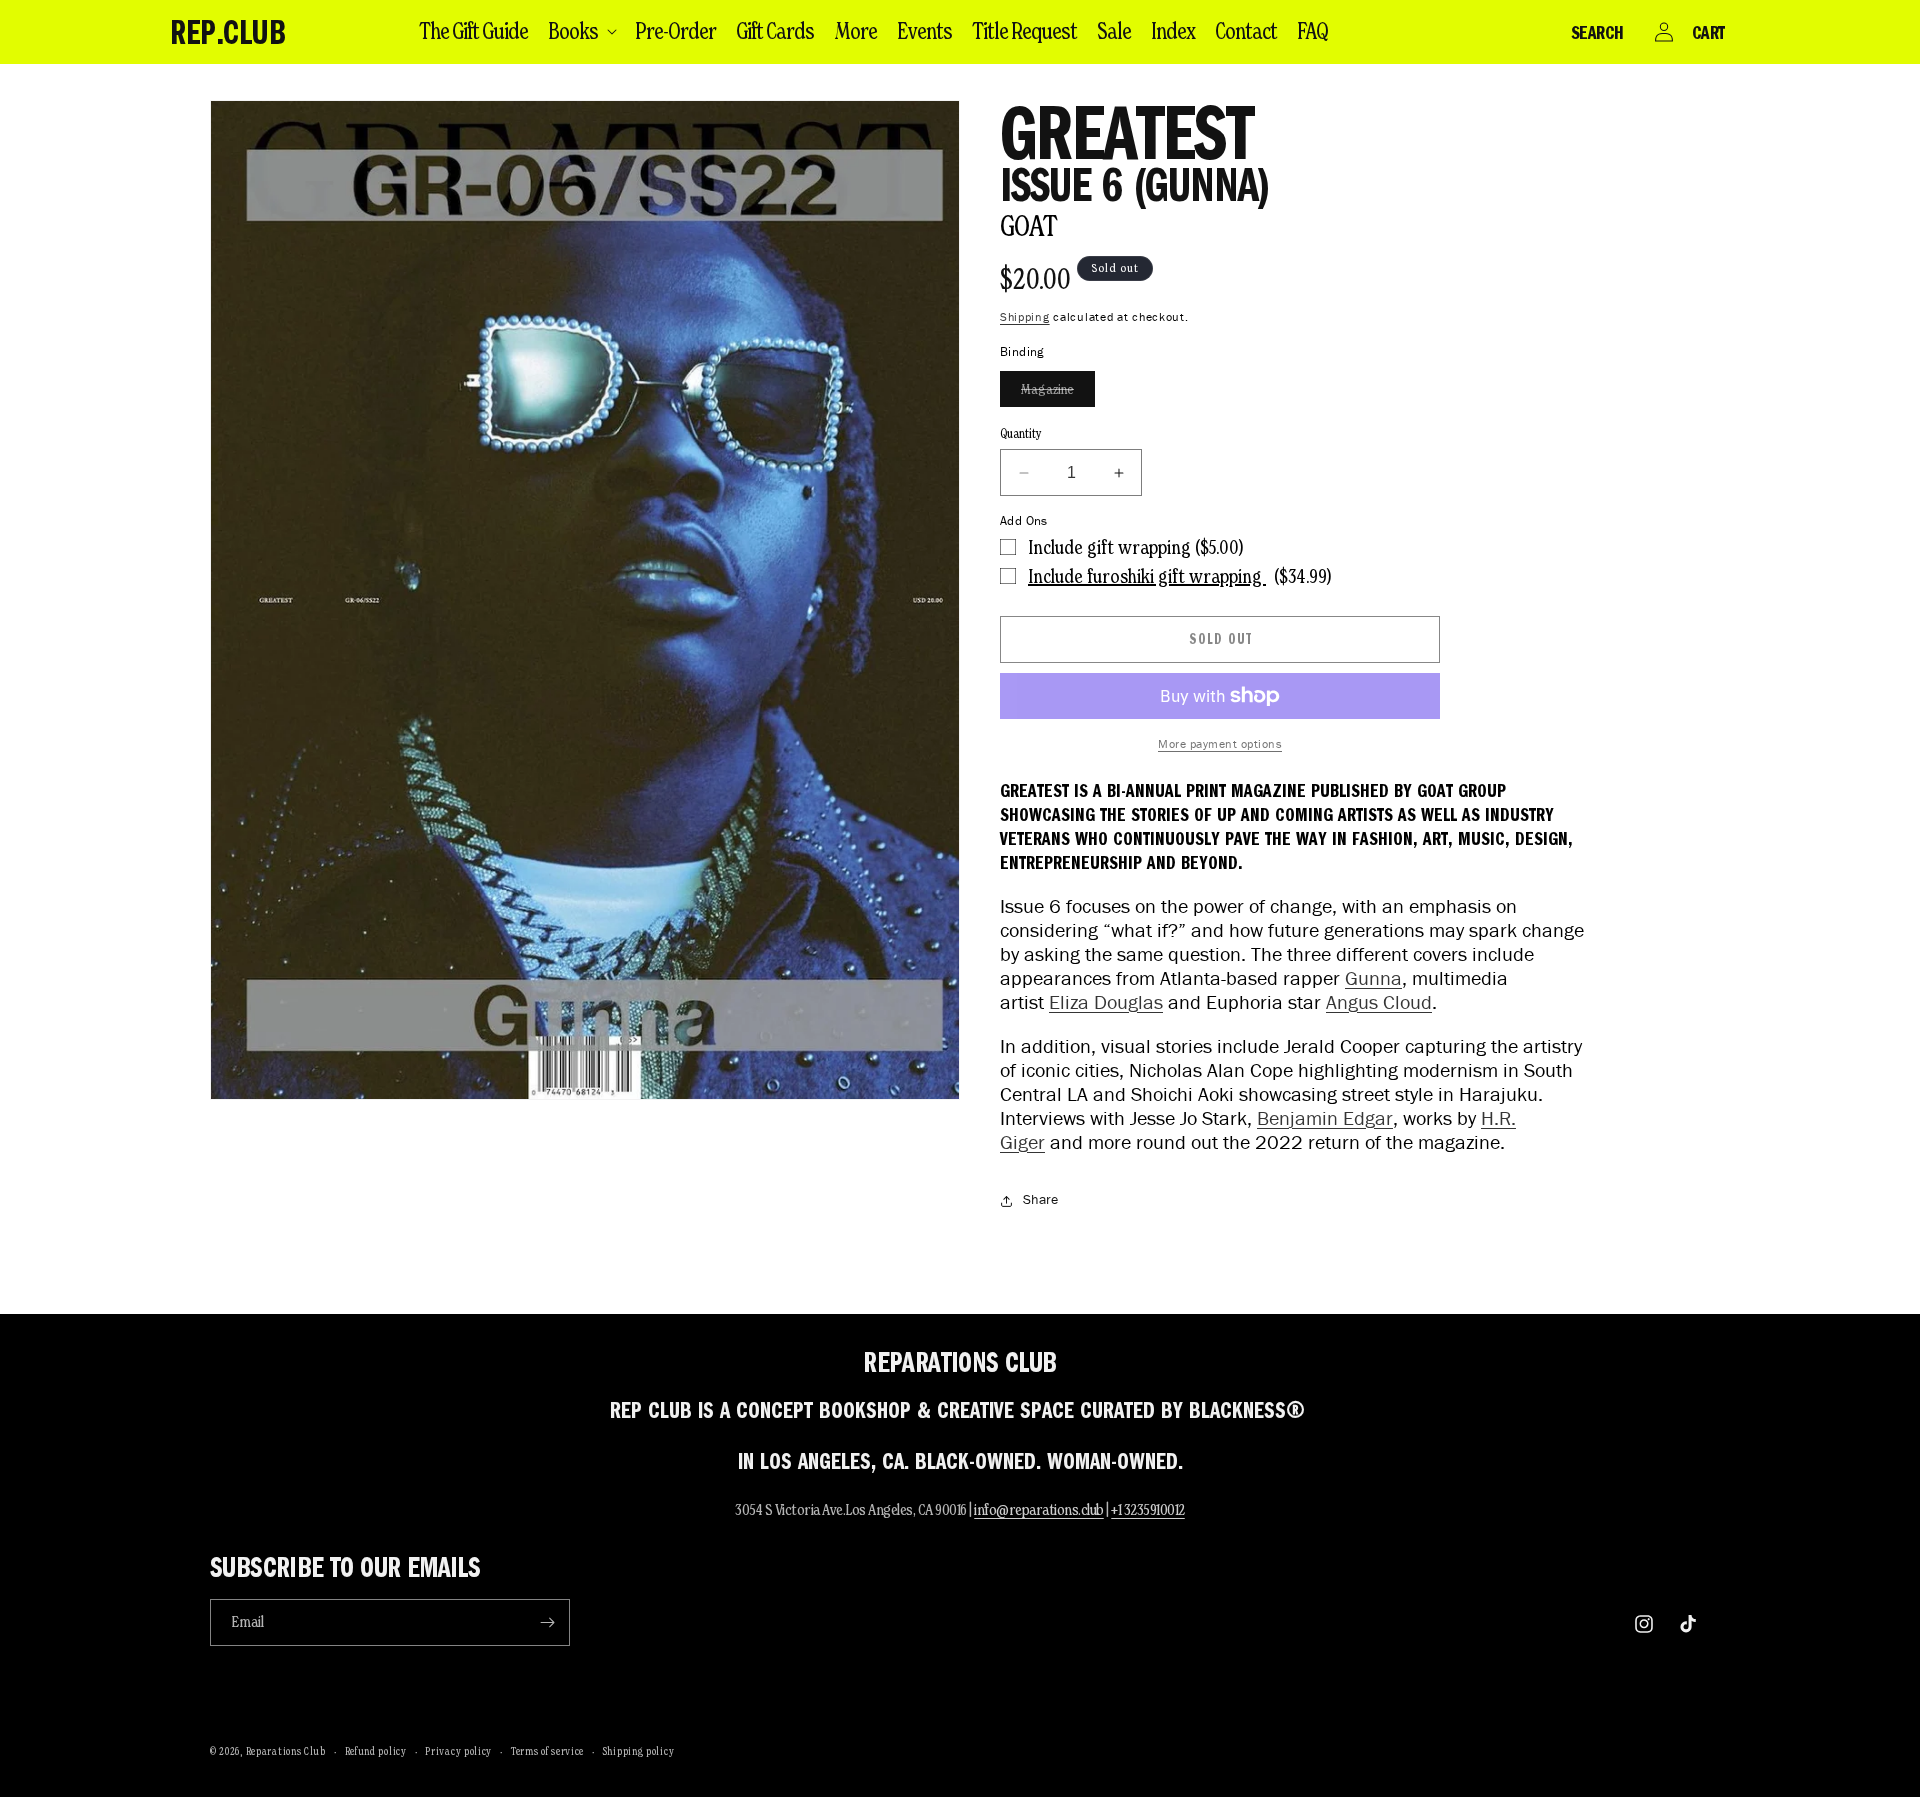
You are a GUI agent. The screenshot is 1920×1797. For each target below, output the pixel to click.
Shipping (1025, 316)
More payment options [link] (1220, 743)
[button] (581, 31)
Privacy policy (458, 1751)
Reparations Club (286, 1751)
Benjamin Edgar (1325, 1118)
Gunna (1373, 978)
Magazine (1058, 393)
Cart (1708, 32)
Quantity (1021, 433)
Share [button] (1040, 1199)
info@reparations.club (1039, 1509)
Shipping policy (639, 1751)
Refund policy (376, 1751)
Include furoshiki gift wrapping (1147, 576)
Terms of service (547, 1751)
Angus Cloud (1379, 1002)
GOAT (1029, 225)
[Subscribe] (547, 1622)
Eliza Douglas (1106, 1002)
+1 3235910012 (1148, 1509)
